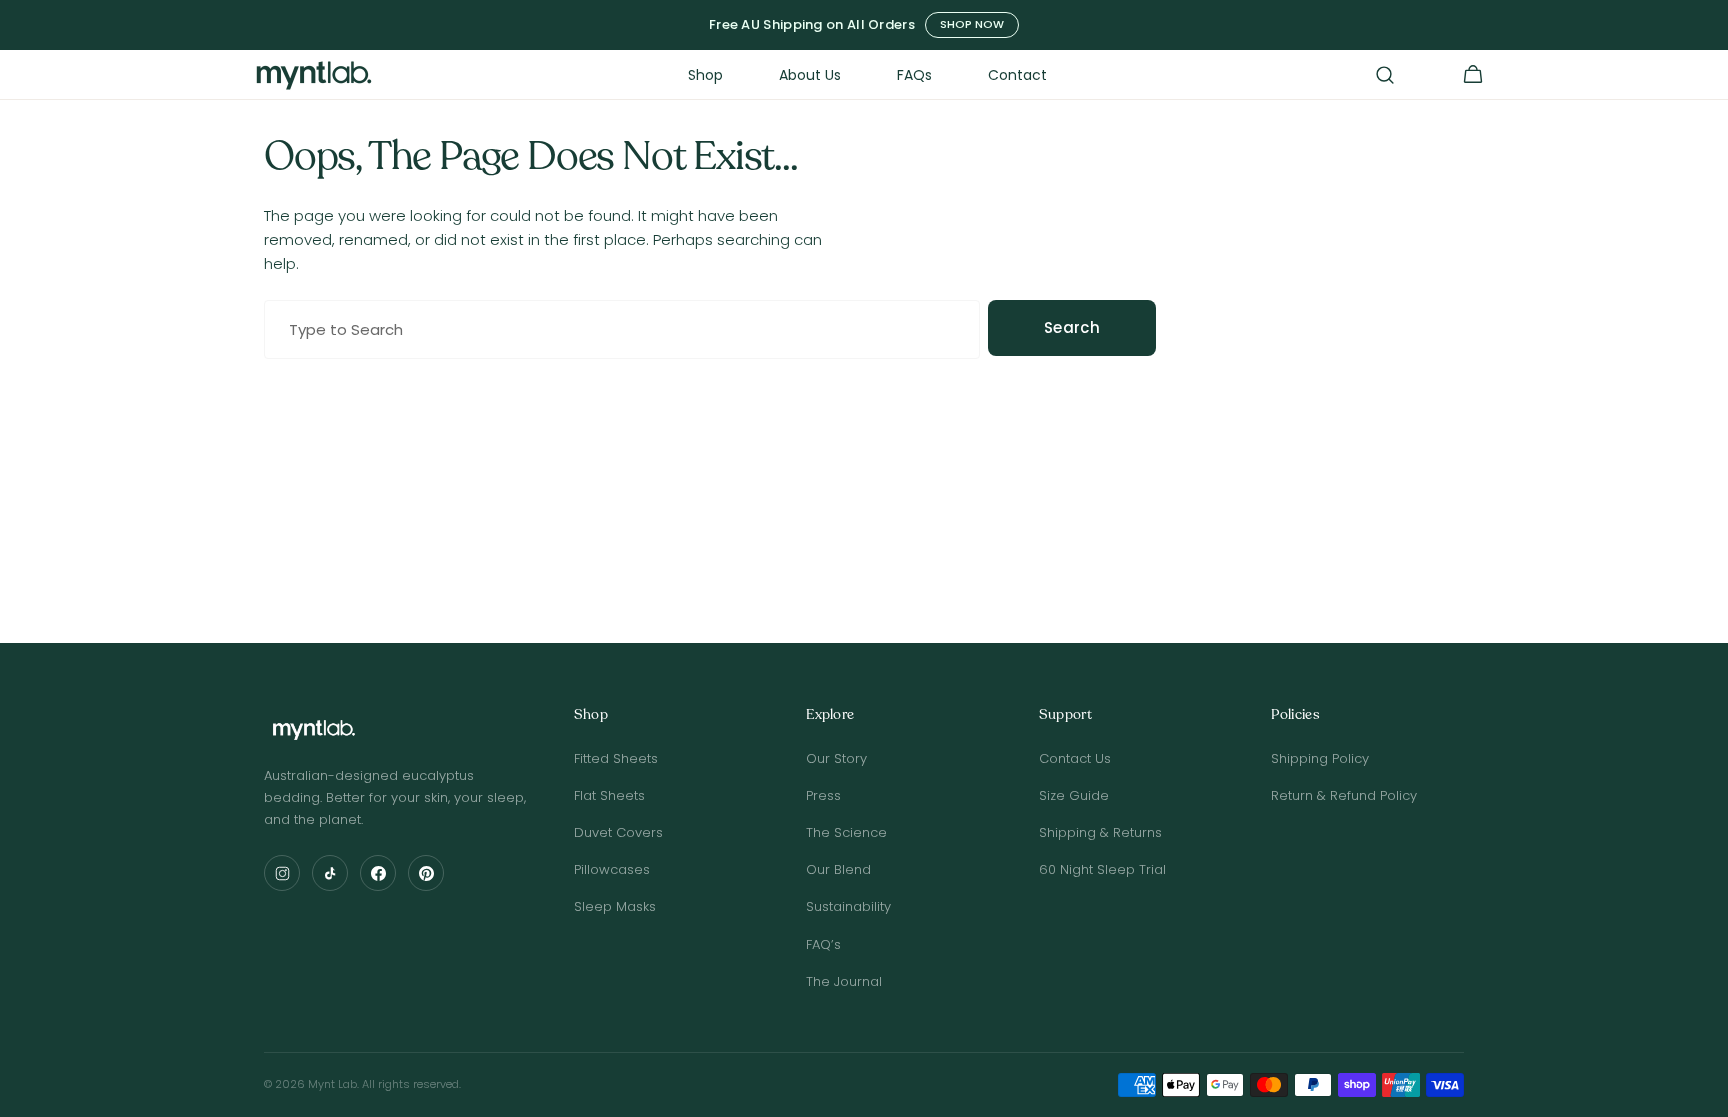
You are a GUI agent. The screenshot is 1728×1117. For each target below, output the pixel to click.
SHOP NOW (972, 24)
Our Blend (838, 869)
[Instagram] (282, 873)
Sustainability (848, 906)
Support (1065, 715)
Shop (591, 715)
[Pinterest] (426, 873)
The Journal (844, 981)
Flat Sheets (609, 795)
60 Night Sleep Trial (1102, 869)
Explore (830, 715)
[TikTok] (330, 873)
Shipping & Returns (1100, 832)
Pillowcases (612, 869)
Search (1072, 327)
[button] (1385, 75)
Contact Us (1075, 758)
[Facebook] (378, 873)
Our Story (836, 758)
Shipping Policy (1320, 758)
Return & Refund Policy (1344, 795)
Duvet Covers (618, 832)
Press (823, 795)
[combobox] (622, 329)
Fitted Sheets (616, 758)
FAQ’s (823, 944)
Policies (1295, 715)
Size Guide (1074, 795)
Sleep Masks (615, 906)
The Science (846, 832)
